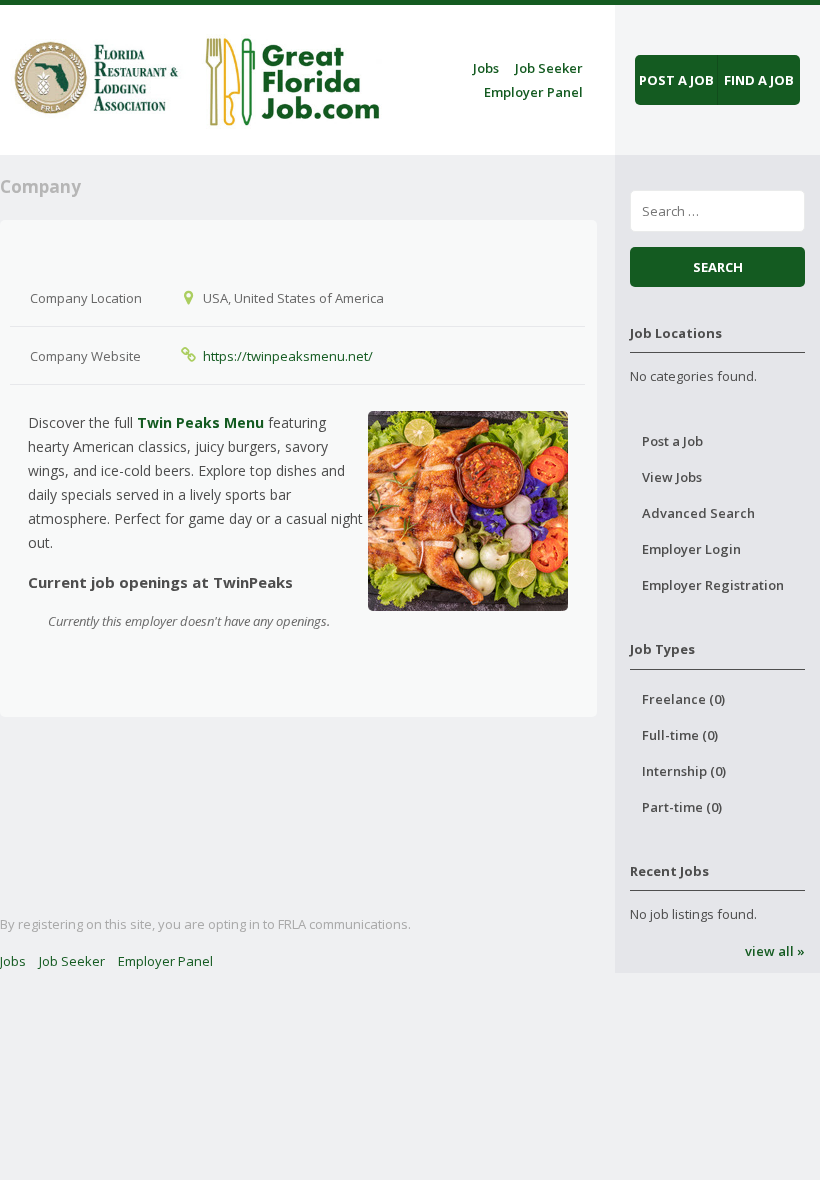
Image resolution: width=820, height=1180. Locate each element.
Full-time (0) (680, 735)
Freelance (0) (683, 699)
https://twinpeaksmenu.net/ (288, 356)
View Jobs (672, 477)
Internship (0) (684, 771)
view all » (774, 951)
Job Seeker (549, 68)
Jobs (486, 68)
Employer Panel (533, 92)
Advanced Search (698, 513)
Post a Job (672, 441)
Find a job (759, 80)
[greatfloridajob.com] (194, 76)
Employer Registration (713, 585)
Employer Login (691, 549)
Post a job (676, 80)
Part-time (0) (682, 807)
